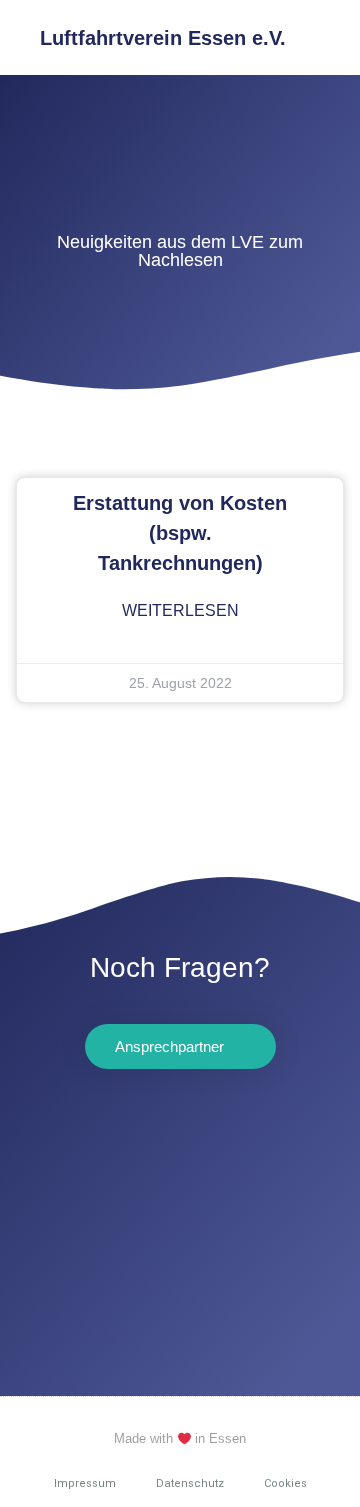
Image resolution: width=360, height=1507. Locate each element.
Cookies (285, 1483)
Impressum (85, 1483)
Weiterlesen (180, 610)
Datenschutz (190, 1483)
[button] (331, 37)
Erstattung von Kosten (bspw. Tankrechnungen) (180, 533)
